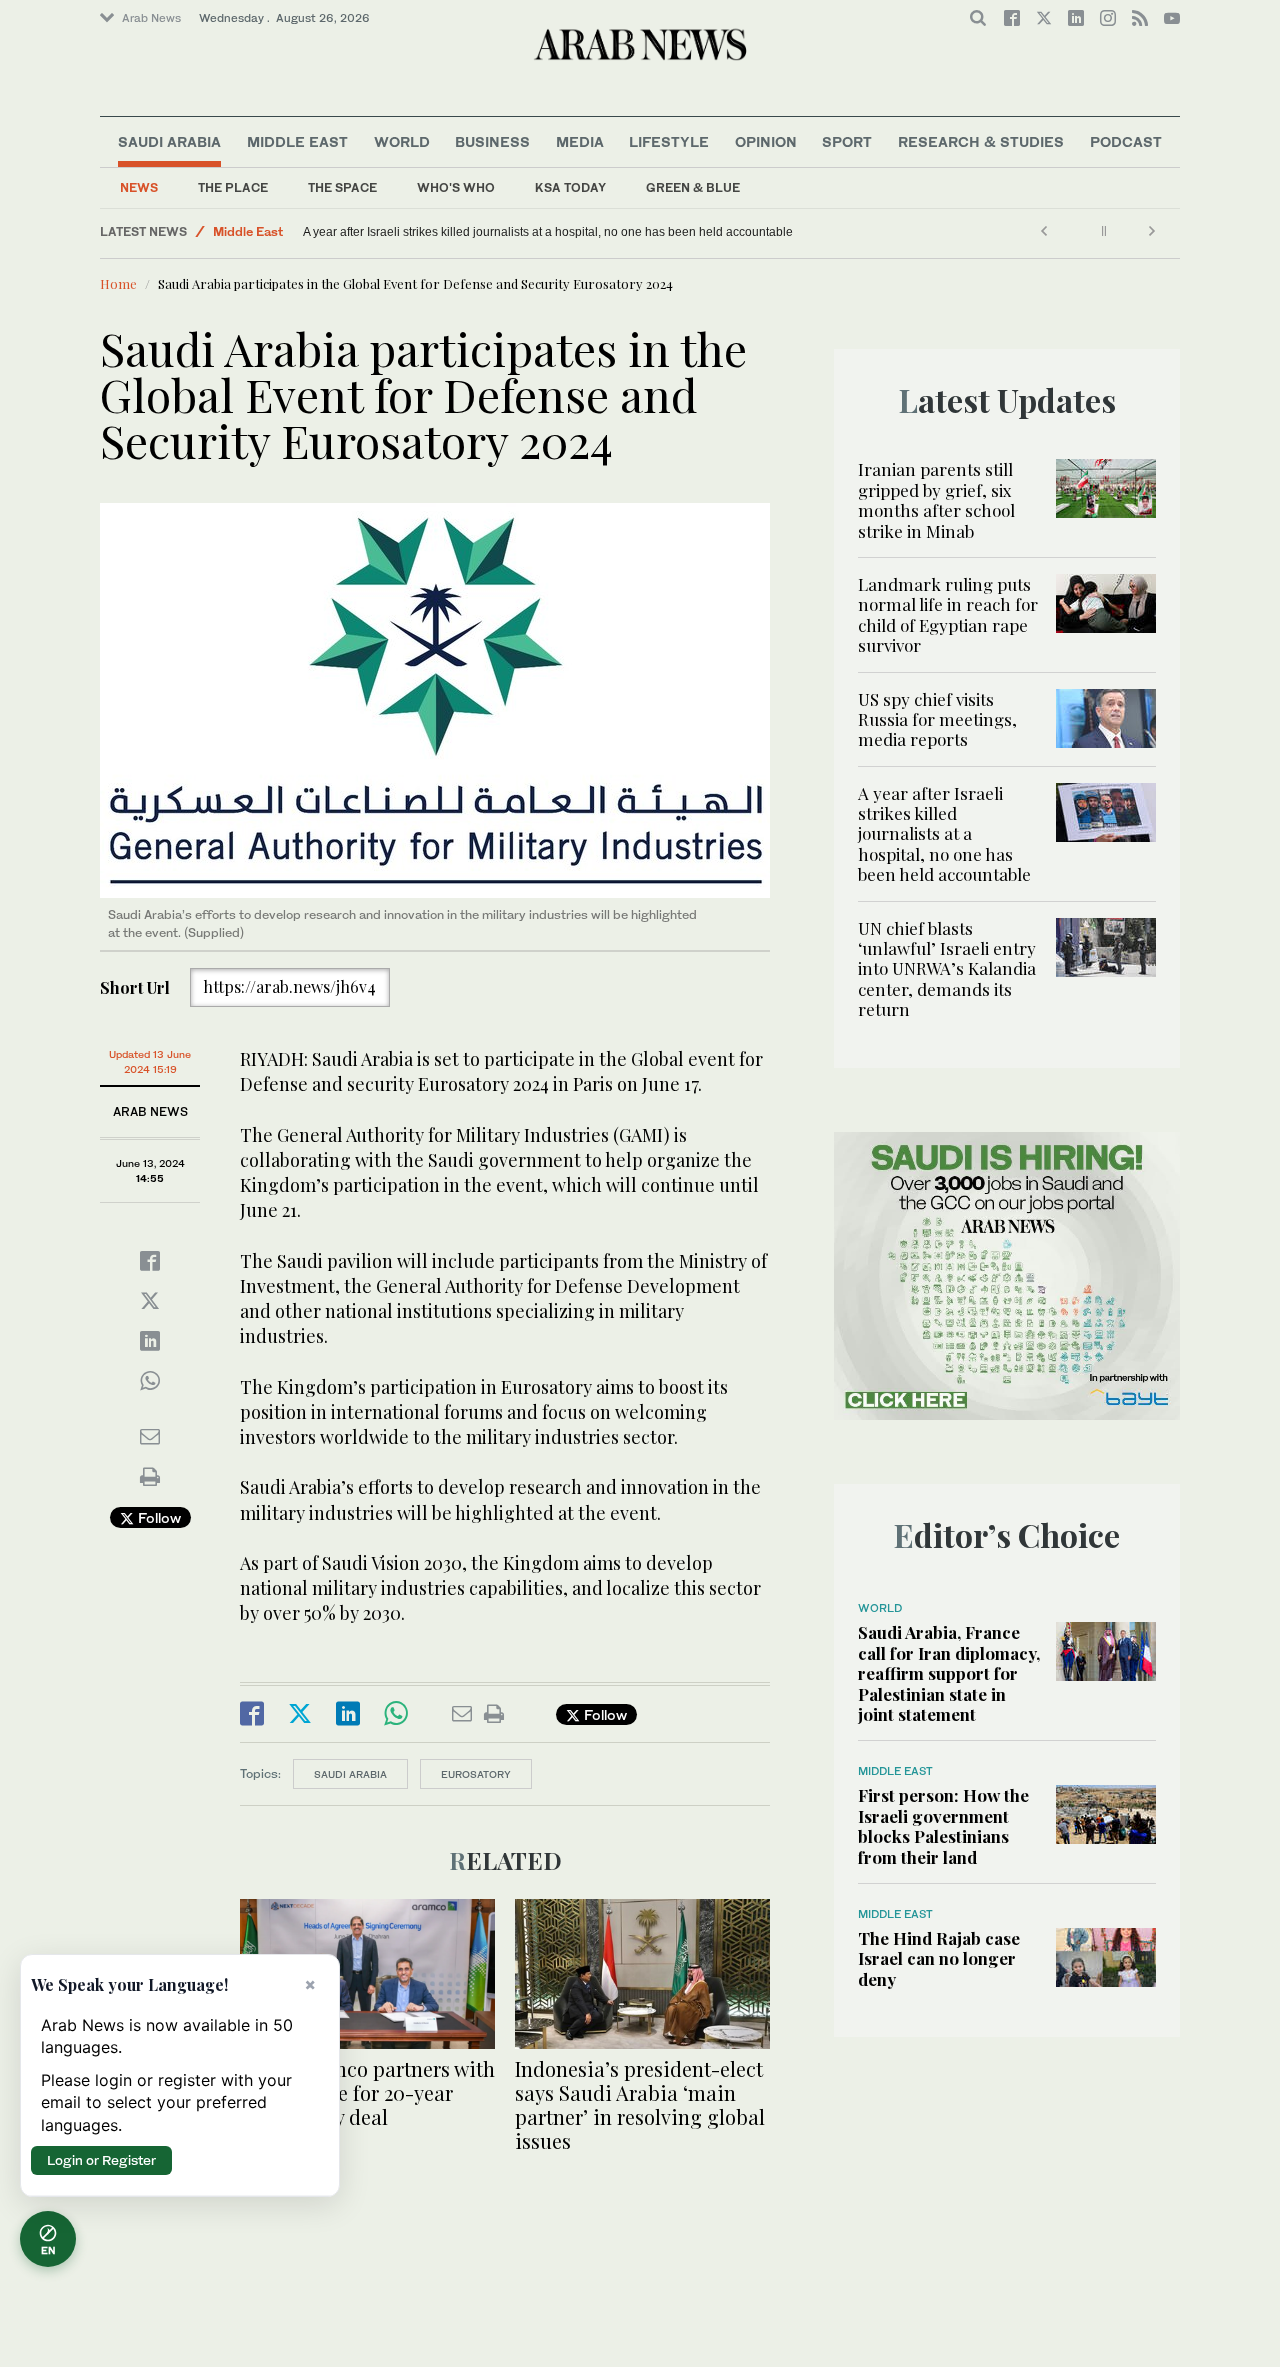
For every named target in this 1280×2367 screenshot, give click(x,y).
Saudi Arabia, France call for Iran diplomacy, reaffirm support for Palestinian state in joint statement (949, 1673)
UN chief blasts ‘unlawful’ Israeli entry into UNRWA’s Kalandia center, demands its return (947, 969)
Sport (847, 141)
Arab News (151, 18)
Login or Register (101, 2160)
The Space (342, 187)
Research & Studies (981, 141)
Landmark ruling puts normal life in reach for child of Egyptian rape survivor (948, 614)
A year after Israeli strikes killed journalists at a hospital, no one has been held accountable (548, 232)
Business (492, 141)
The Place (233, 187)
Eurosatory (476, 1774)
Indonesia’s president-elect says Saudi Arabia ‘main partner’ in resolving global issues (640, 2104)
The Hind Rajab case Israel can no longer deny (939, 1958)
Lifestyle (669, 141)
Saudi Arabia (169, 141)
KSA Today (570, 187)
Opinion (766, 141)
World (402, 141)
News (139, 187)
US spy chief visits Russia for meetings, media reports (937, 719)
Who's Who (456, 187)
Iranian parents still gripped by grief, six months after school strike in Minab (936, 499)
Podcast (1126, 141)
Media (580, 141)
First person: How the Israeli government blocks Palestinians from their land (943, 1825)
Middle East (297, 141)
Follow (157, 1517)
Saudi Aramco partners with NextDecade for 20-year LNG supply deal (367, 2092)
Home (118, 283)
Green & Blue (693, 187)
